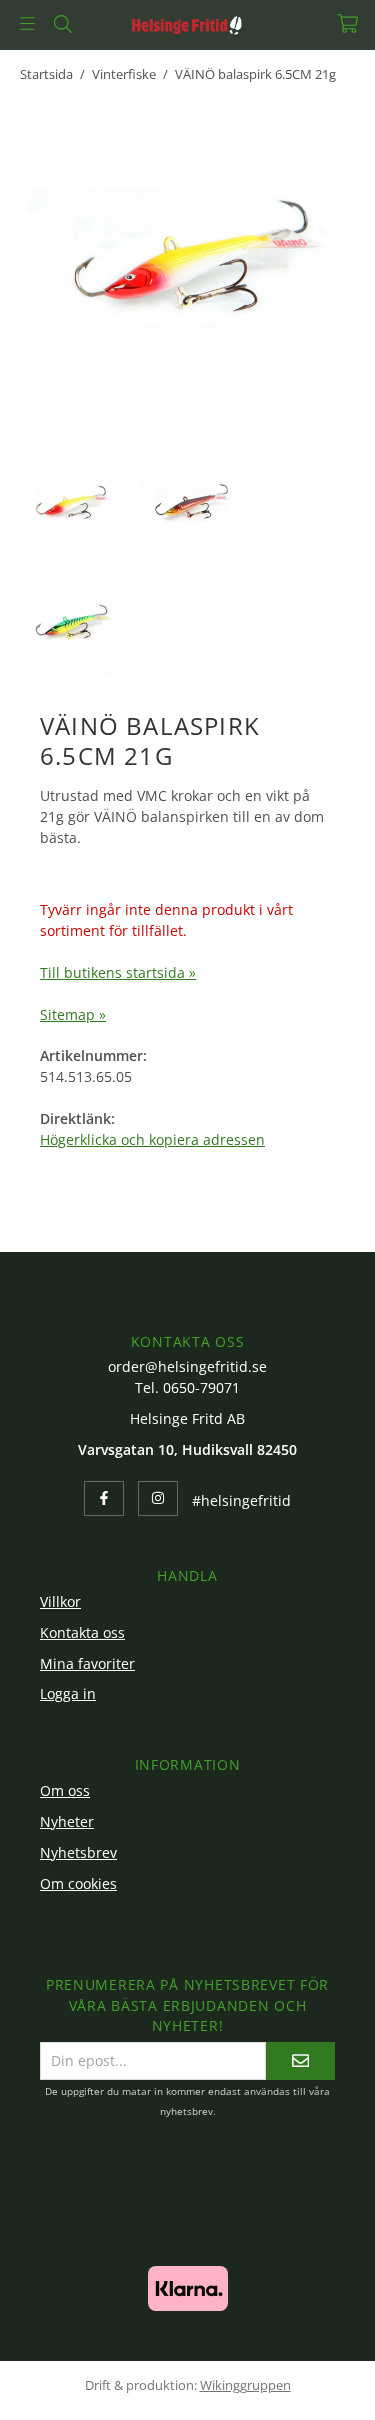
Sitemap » (73, 1014)
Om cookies (78, 1883)
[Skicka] (300, 2060)
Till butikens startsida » (118, 972)
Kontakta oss (82, 1632)
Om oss (65, 1790)
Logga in (68, 1693)
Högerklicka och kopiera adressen (152, 1139)
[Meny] (27, 23)
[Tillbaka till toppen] (312, 2377)
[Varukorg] (347, 23)
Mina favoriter (87, 1663)
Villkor (60, 1601)
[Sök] (62, 24)
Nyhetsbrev (78, 1852)
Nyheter (67, 1821)
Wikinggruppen (245, 2385)
